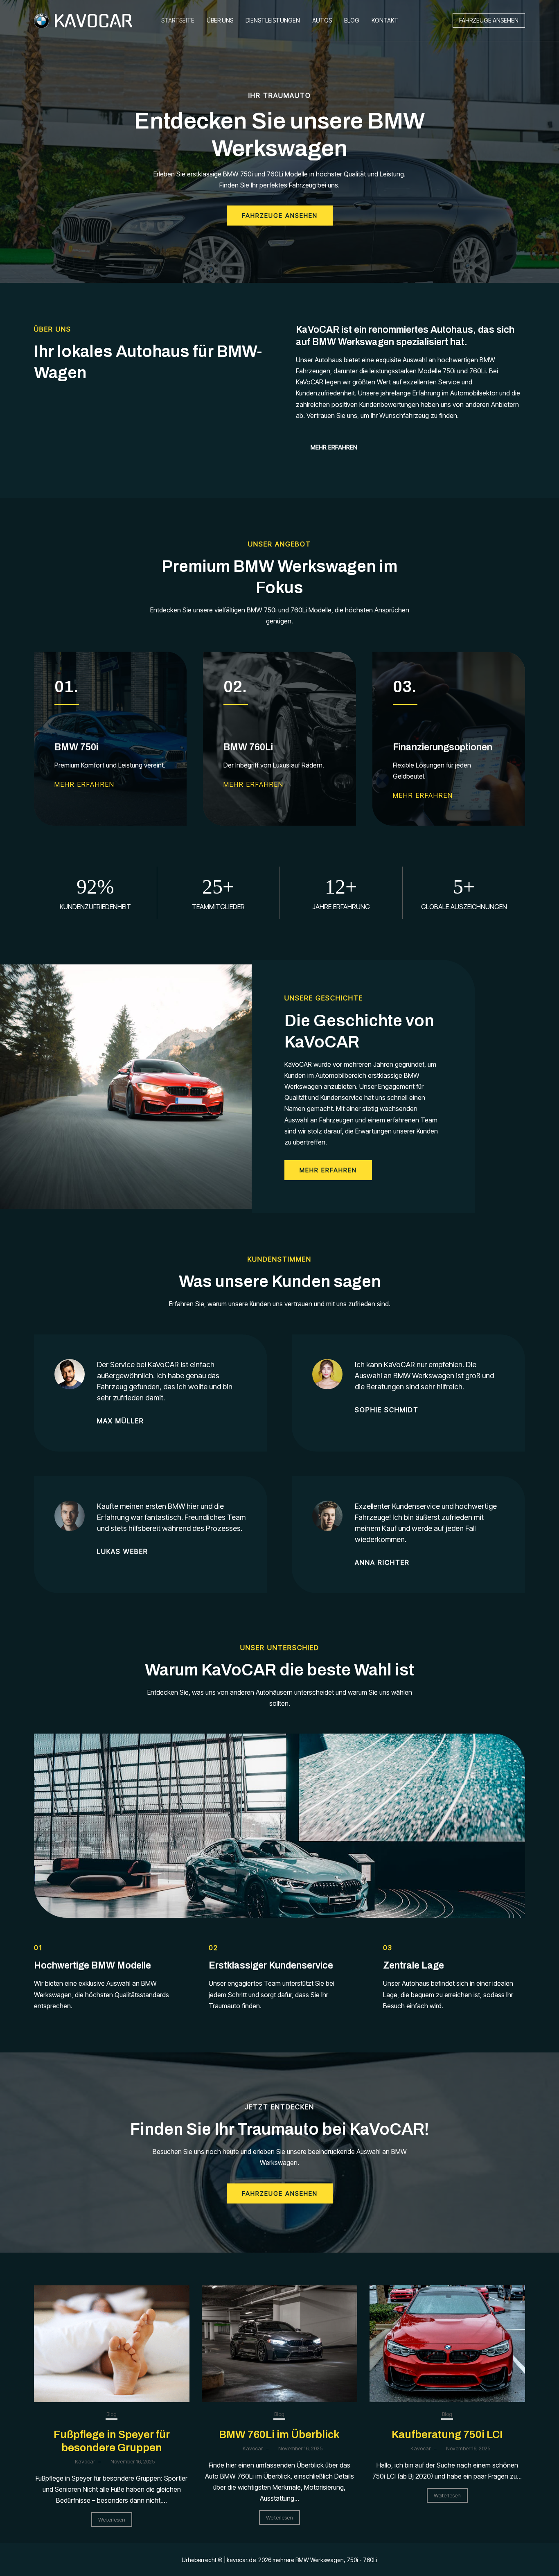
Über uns (220, 20)
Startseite (178, 20)
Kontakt (385, 20)
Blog (352, 20)
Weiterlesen (112, 2520)
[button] (489, 20)
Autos (322, 20)
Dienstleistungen (273, 20)
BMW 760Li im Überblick (279, 2434)
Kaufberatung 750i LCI (447, 2434)
